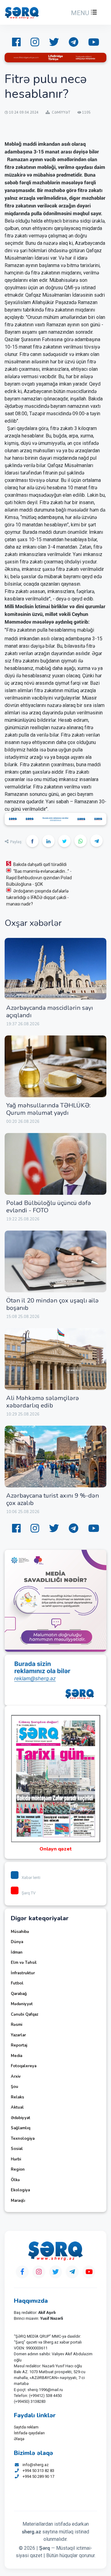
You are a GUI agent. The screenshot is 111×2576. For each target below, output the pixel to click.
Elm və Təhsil (24, 1963)
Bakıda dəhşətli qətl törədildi (40, 864)
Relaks (17, 2097)
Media (16, 2056)
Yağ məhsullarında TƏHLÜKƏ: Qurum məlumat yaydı (48, 1109)
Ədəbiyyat (21, 2118)
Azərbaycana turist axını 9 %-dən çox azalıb (53, 1499)
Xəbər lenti (31, 1878)
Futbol (17, 1983)
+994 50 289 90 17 (38, 2476)
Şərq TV (29, 1893)
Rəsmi (16, 2025)
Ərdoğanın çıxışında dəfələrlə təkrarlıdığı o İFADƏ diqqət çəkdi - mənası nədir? (37, 897)
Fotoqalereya (24, 2066)
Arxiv (16, 2076)
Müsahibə (20, 1932)
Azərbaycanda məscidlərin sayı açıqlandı (49, 1012)
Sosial (17, 2149)
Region (18, 2169)
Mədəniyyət (22, 2004)
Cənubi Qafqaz (25, 2014)
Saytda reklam (26, 2427)
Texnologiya (23, 2139)
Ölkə (15, 2180)
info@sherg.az (36, 2465)
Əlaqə (19, 2439)
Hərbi (16, 2159)
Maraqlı (18, 2201)
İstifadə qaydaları (29, 2433)
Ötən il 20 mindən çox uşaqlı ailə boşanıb (52, 1304)
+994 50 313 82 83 (38, 2471)
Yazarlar (18, 2035)
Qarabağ (19, 1994)
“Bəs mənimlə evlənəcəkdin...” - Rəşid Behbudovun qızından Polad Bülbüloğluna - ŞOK (39, 878)
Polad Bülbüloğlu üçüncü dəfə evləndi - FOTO (49, 1207)
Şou (14, 2087)
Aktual (17, 2107)
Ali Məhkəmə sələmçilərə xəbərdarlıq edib (43, 1402)
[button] (83, 13)
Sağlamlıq (21, 2128)
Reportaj (19, 2045)
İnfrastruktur (23, 1973)
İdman (17, 1952)
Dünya (17, 1942)
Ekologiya (20, 2190)
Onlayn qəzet (56, 1849)
